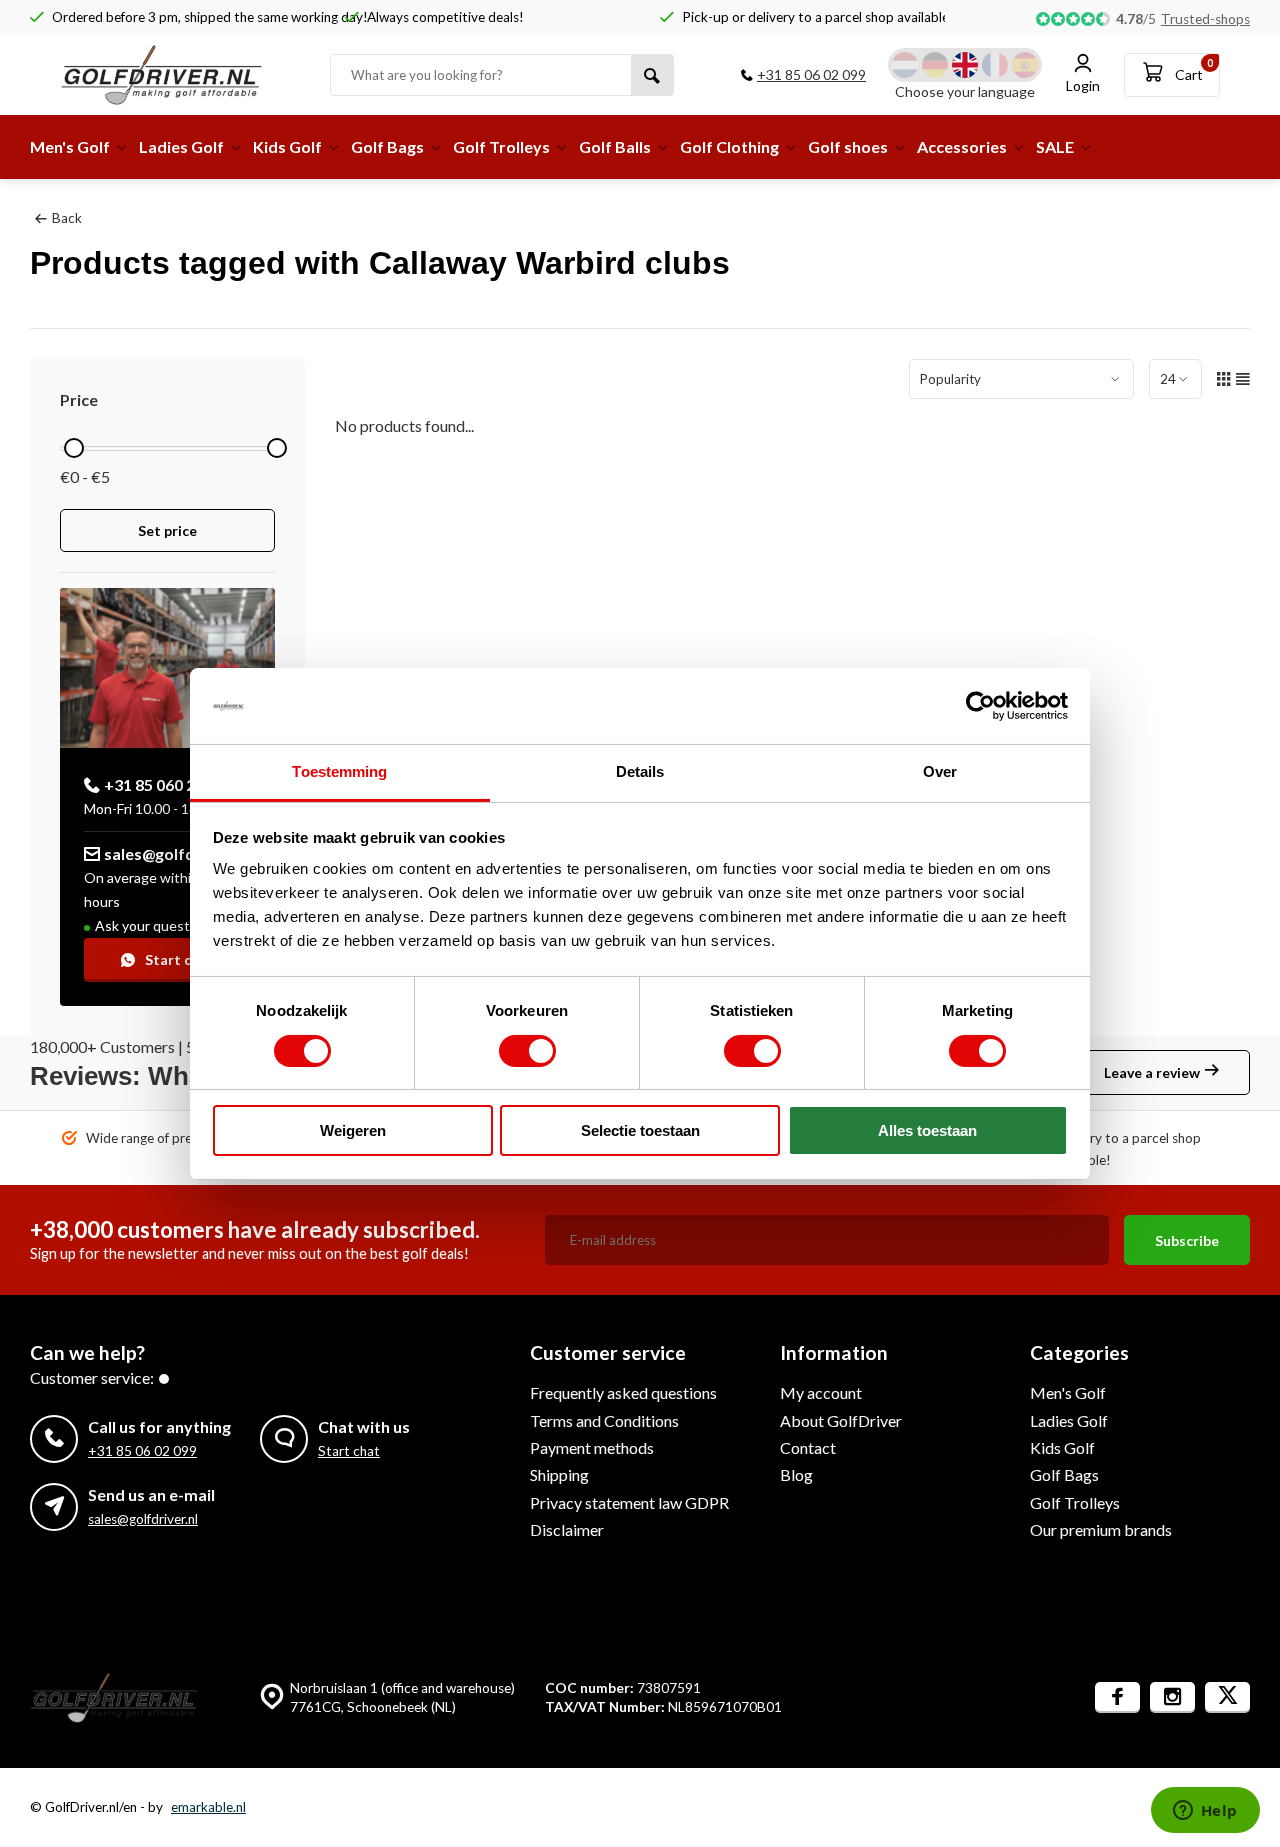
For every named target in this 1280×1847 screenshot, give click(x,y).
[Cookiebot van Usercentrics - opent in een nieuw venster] (980, 706)
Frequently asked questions (623, 1392)
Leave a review (1152, 1072)
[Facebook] (1117, 1697)
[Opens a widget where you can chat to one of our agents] (1205, 1812)
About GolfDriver (841, 1420)
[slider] (74, 448)
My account (821, 1392)
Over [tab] (940, 771)
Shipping (559, 1474)
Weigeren (353, 1130)
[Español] (1025, 65)
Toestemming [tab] (339, 771)
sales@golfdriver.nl (175, 853)
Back (67, 218)
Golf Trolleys (501, 146)
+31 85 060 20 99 (164, 784)
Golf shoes (848, 146)
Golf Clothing (729, 146)
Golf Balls (615, 146)
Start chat (179, 959)
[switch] (527, 1051)
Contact (808, 1447)
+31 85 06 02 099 (811, 74)
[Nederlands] (905, 65)
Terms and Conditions (604, 1420)
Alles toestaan (927, 1130)
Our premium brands (1101, 1529)
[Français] (995, 65)
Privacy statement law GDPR (629, 1502)
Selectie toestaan (640, 1130)
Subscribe (1187, 1240)
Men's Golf (70, 146)
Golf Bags (387, 146)
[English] (965, 65)
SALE (1055, 146)
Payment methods (592, 1447)
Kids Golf (287, 146)
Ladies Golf (181, 146)
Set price (167, 530)
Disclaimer (567, 1529)
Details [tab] (640, 771)
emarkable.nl (208, 1807)
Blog (796, 1474)
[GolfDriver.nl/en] (180, 75)
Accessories (962, 146)
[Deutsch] (935, 65)
